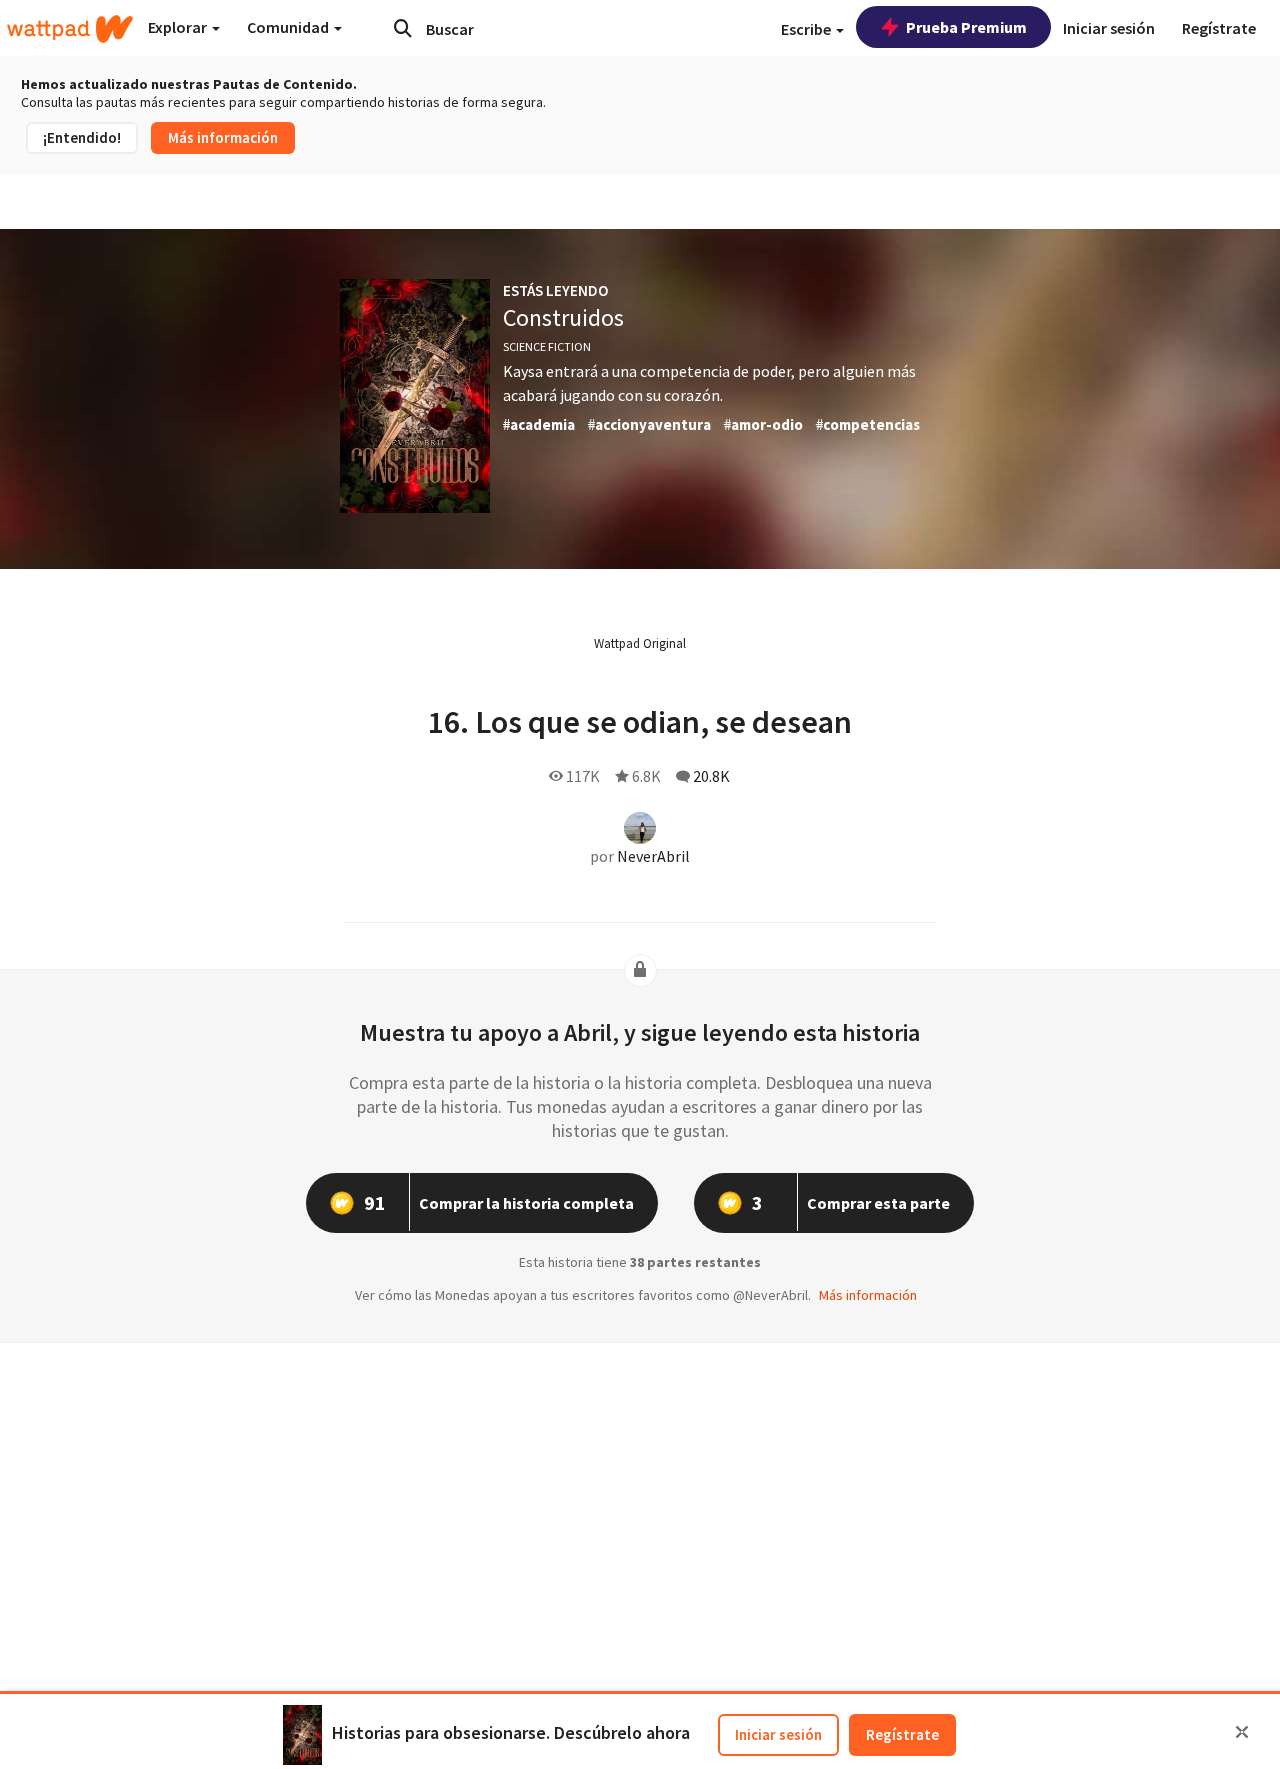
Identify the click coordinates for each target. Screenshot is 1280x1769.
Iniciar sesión (778, 1734)
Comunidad (289, 27)
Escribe (807, 29)
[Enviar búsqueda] (403, 28)
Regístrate (902, 1734)
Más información (223, 137)
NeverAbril (653, 856)
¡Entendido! (82, 137)
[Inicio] (70, 29)
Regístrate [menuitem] (1219, 28)
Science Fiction (547, 346)
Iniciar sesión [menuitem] (1109, 28)
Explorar (179, 27)
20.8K (711, 776)
